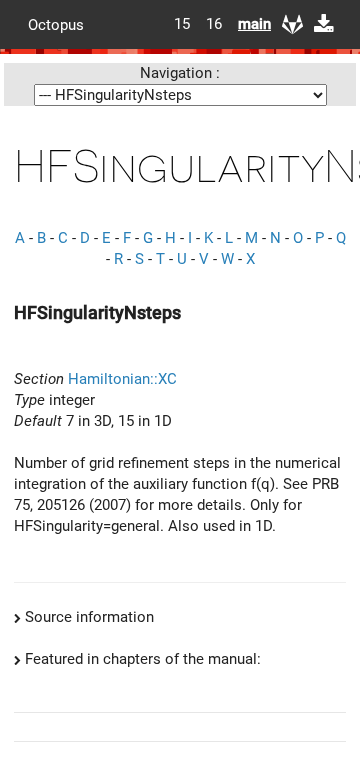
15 (182, 24)
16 (214, 24)
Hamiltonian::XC (122, 379)
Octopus (56, 24)
